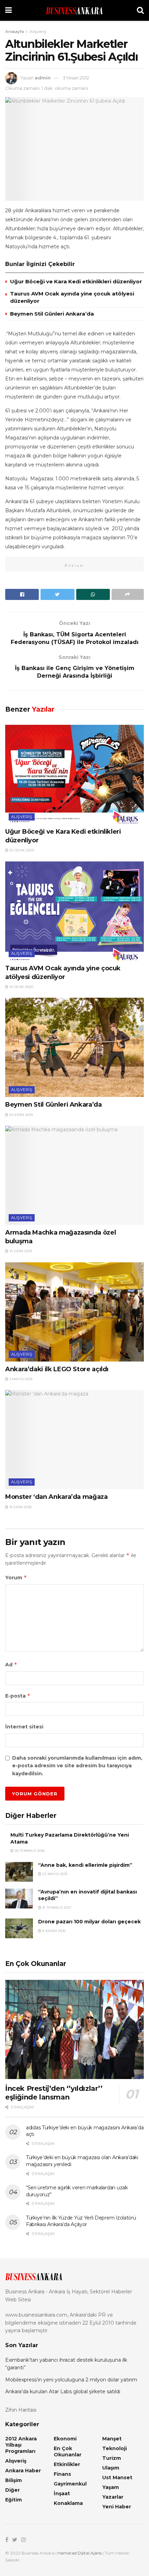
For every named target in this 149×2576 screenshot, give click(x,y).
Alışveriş (38, 31)
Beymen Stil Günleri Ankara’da (52, 314)
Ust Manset (117, 2478)
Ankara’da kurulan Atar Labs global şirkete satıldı (63, 2392)
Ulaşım (111, 2468)
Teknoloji (115, 2448)
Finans (62, 2474)
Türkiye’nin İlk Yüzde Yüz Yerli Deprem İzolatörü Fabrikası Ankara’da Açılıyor (81, 2221)
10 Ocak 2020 (21, 987)
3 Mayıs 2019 (20, 1379)
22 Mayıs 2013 (54, 1874)
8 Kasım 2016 (53, 1931)
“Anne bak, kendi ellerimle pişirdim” (85, 1865)
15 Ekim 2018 (20, 1507)
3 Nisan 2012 (76, 78)
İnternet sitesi (24, 1727)
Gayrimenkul (70, 2484)
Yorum (16, 1577)
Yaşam (111, 2487)
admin (43, 78)
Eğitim (14, 2500)
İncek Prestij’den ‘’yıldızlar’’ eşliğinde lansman (54, 2093)
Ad (11, 1664)
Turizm (112, 2458)
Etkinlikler (67, 2464)
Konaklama (68, 2503)
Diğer (12, 2490)
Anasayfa (15, 31)
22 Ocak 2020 (21, 850)
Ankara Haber (23, 2471)
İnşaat (62, 2493)
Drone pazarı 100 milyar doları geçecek (89, 1922)
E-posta (18, 1696)
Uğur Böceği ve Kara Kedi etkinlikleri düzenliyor (76, 281)
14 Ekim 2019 (20, 1251)
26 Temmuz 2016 (29, 1851)
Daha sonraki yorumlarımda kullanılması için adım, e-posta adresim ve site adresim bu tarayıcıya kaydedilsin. (77, 1766)
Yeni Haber (117, 2507)
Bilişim (14, 2480)
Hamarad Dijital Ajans (80, 2553)
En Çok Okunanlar (68, 2452)
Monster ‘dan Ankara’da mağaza (56, 1497)
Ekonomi (65, 2439)
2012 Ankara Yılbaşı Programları (21, 2445)
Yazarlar (113, 2497)
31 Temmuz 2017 (56, 1908)
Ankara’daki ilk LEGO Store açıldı (57, 1369)
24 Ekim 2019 (20, 1115)
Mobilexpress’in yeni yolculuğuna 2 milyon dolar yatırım (71, 2380)
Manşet (112, 2439)
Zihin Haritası (21, 2410)
